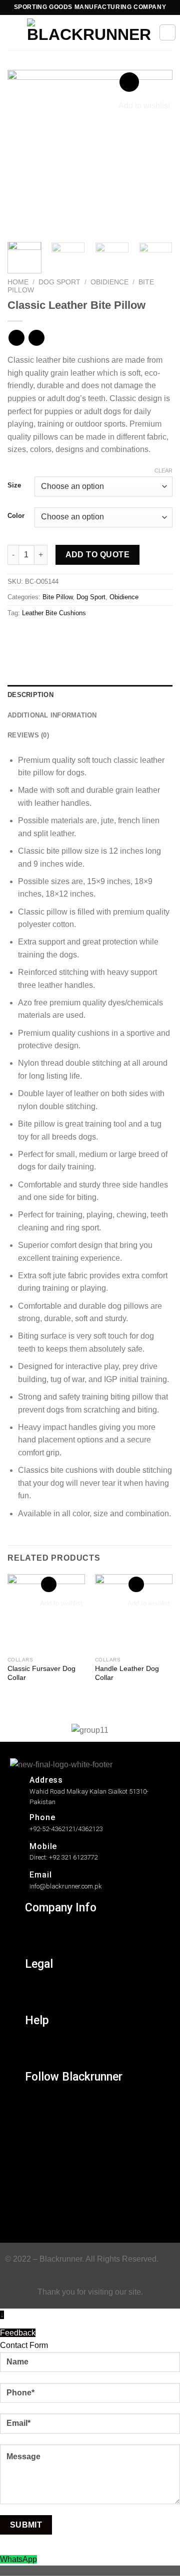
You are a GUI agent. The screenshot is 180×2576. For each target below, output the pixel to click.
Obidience (109, 282)
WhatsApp (18, 2559)
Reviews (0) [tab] (28, 735)
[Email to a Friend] (71, 635)
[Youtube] (39, 2215)
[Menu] (13, 32)
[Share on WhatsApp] (17, 635)
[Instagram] (39, 2105)
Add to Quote (98, 555)
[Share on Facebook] (35, 635)
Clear (163, 470)
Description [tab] (30, 695)
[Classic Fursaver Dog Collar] (46, 1613)
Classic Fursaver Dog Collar (41, 1673)
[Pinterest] (39, 2193)
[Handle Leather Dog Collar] (134, 1613)
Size (14, 485)
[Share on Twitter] (53, 635)
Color (16, 516)
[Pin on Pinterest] (89, 635)
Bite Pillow (57, 597)
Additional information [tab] (52, 715)
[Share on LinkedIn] (107, 635)
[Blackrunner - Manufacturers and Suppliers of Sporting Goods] (89, 32)
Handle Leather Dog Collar (127, 1673)
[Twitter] (39, 2149)
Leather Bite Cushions (54, 613)
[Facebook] (39, 2127)
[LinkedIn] (39, 2171)
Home (18, 282)
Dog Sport (59, 282)
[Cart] (167, 32)
